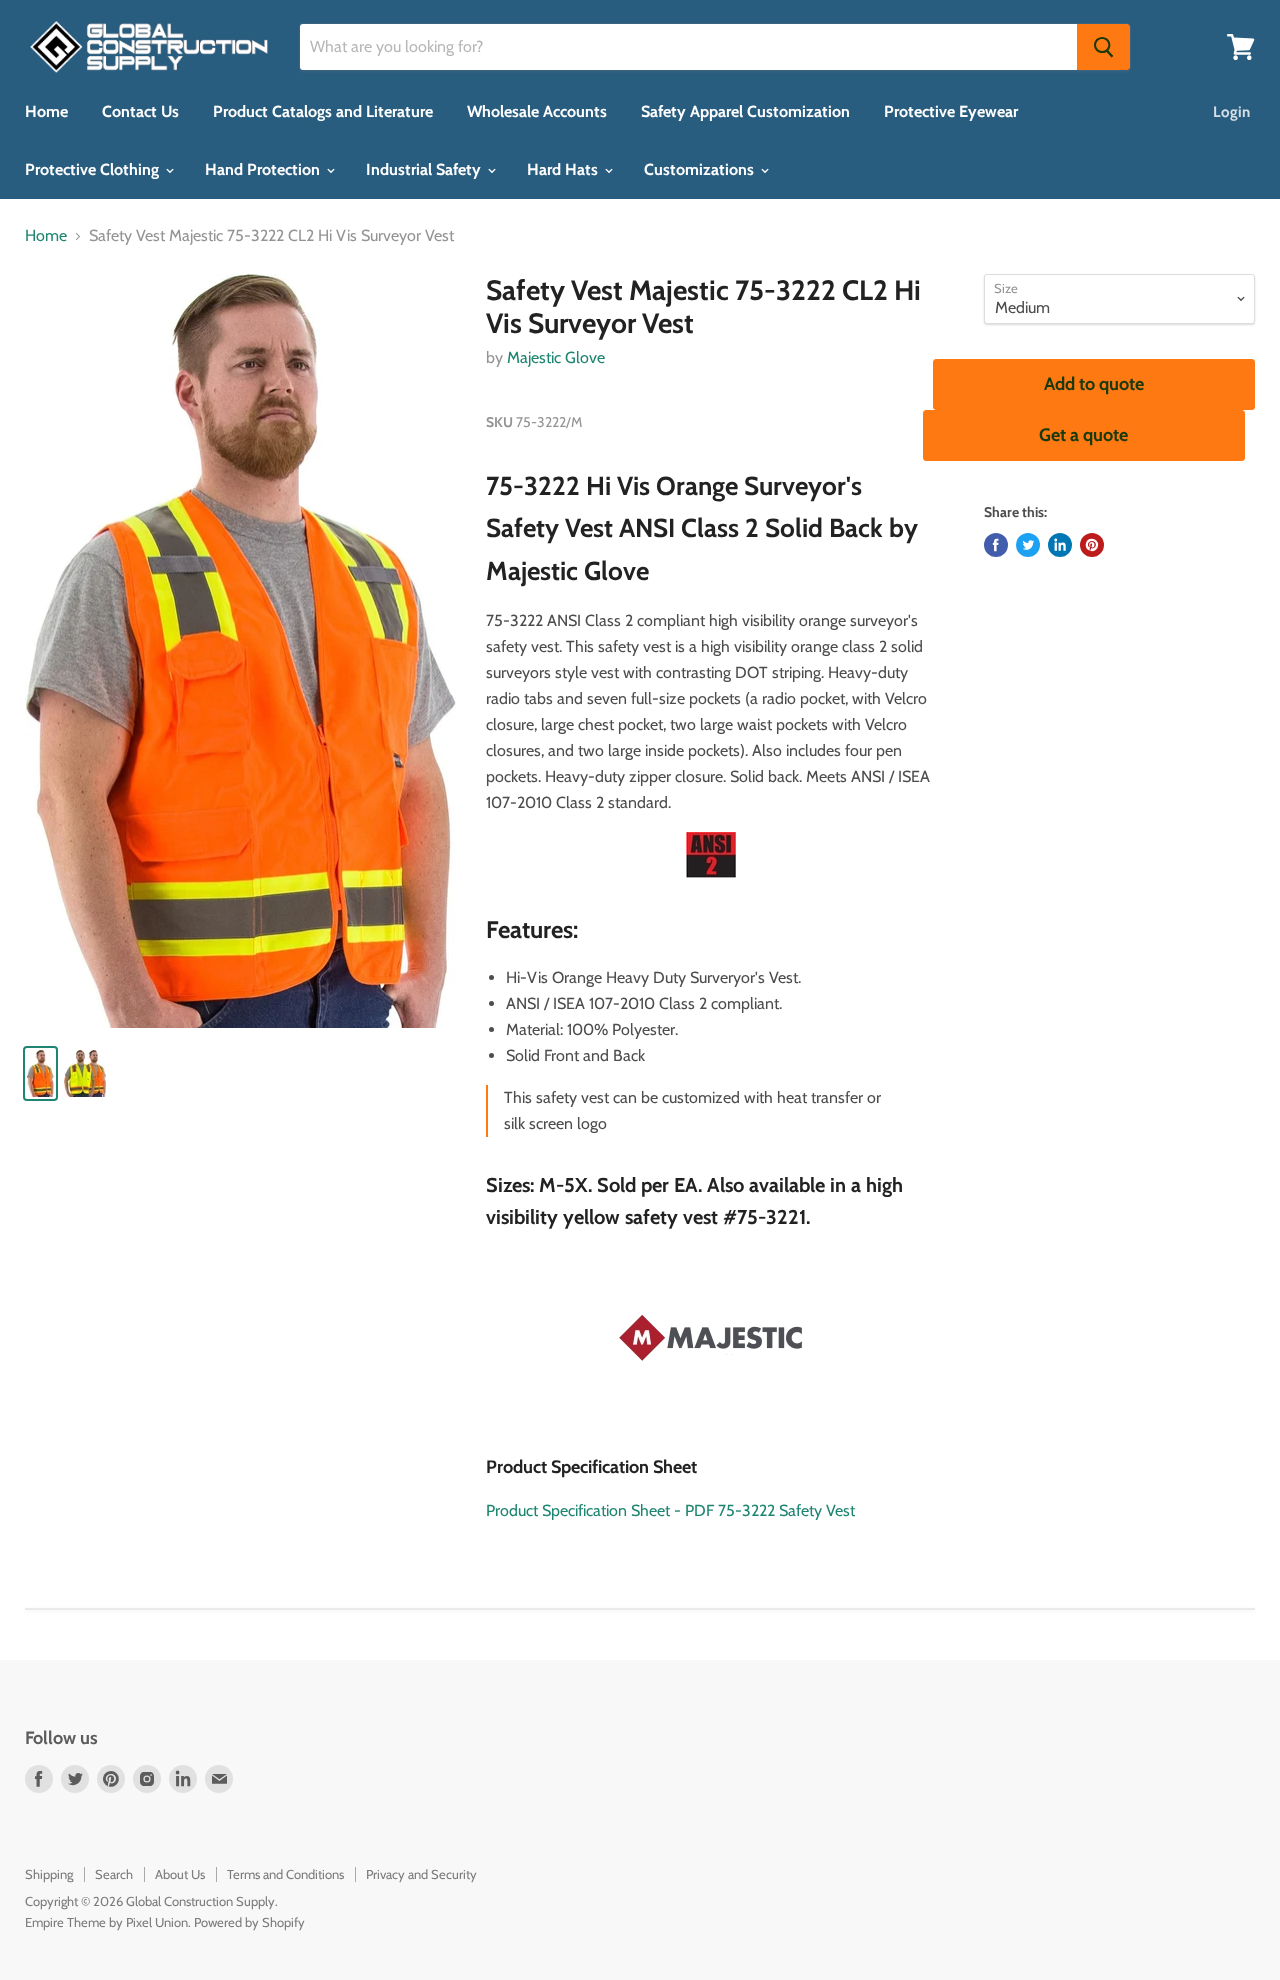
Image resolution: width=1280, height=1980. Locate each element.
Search (114, 1874)
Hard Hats (564, 169)
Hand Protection (264, 169)
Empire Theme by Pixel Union (106, 1922)
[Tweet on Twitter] (1028, 545)
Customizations (701, 169)
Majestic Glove (556, 357)
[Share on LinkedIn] (1060, 545)
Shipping (49, 1874)
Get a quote (1083, 435)
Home (46, 111)
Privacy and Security (421, 1874)
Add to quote (1094, 384)
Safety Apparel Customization (745, 111)
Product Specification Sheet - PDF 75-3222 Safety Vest (670, 1510)
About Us (180, 1874)
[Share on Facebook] (996, 545)
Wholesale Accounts (537, 111)
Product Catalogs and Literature (323, 111)
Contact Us (140, 111)
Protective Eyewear (951, 111)
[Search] (1103, 47)
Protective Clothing (94, 169)
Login (1231, 112)
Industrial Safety (425, 169)
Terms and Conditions (285, 1874)
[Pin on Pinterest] (1092, 545)
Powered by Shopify (249, 1922)
